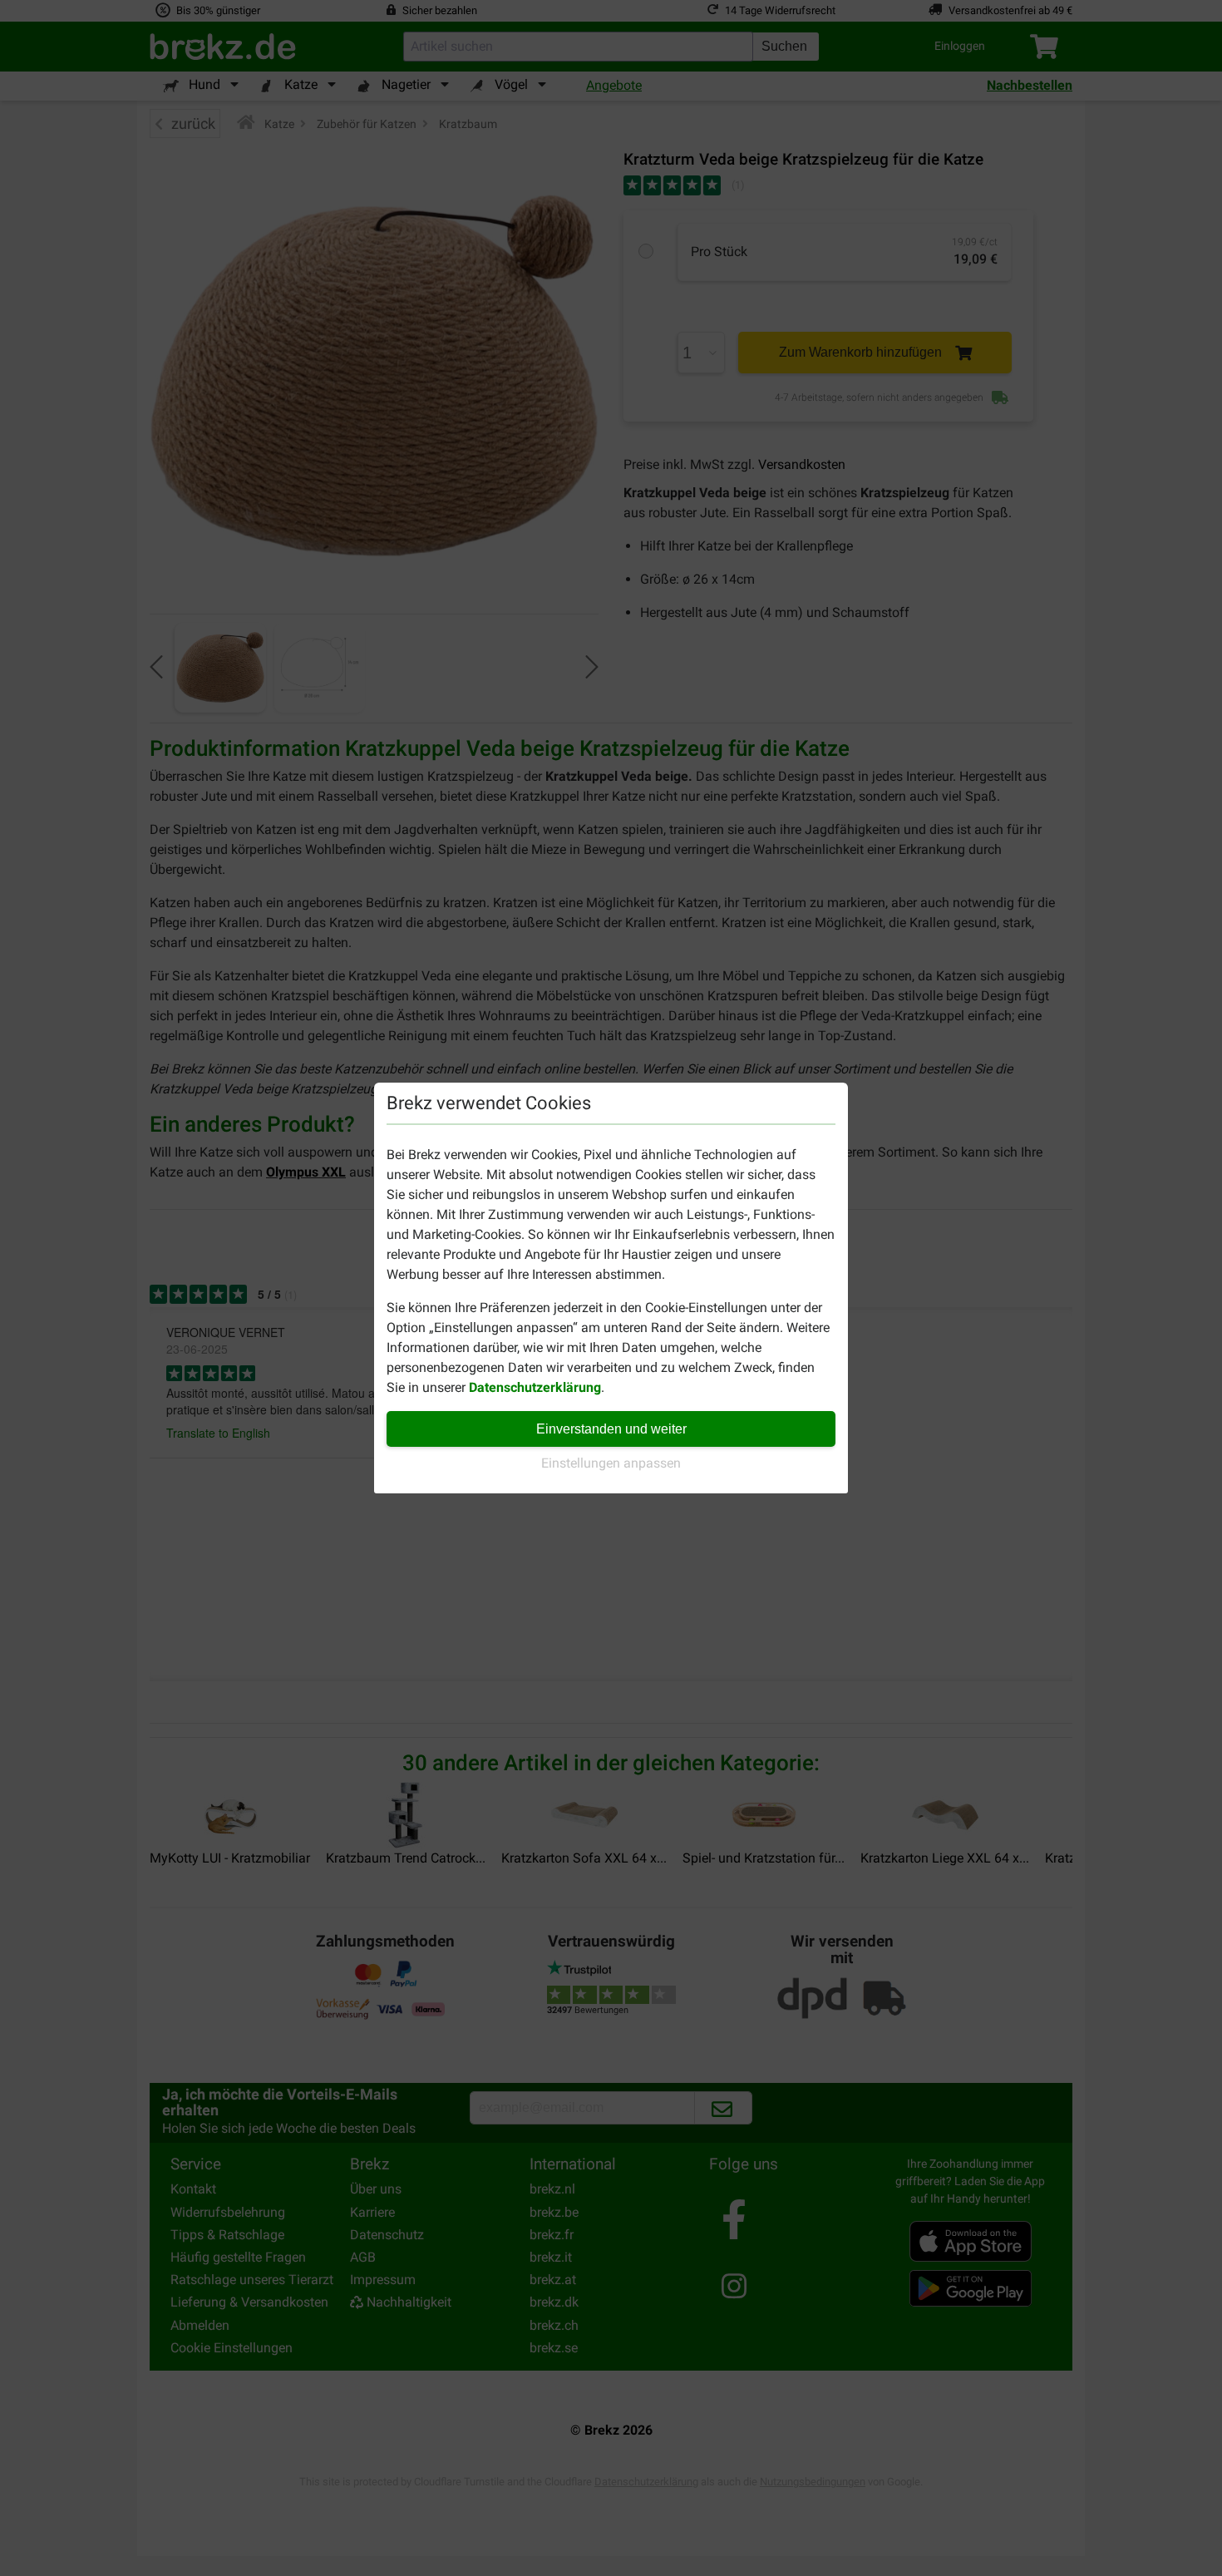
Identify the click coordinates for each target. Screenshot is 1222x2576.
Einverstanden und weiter (611, 1429)
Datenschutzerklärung (535, 1387)
